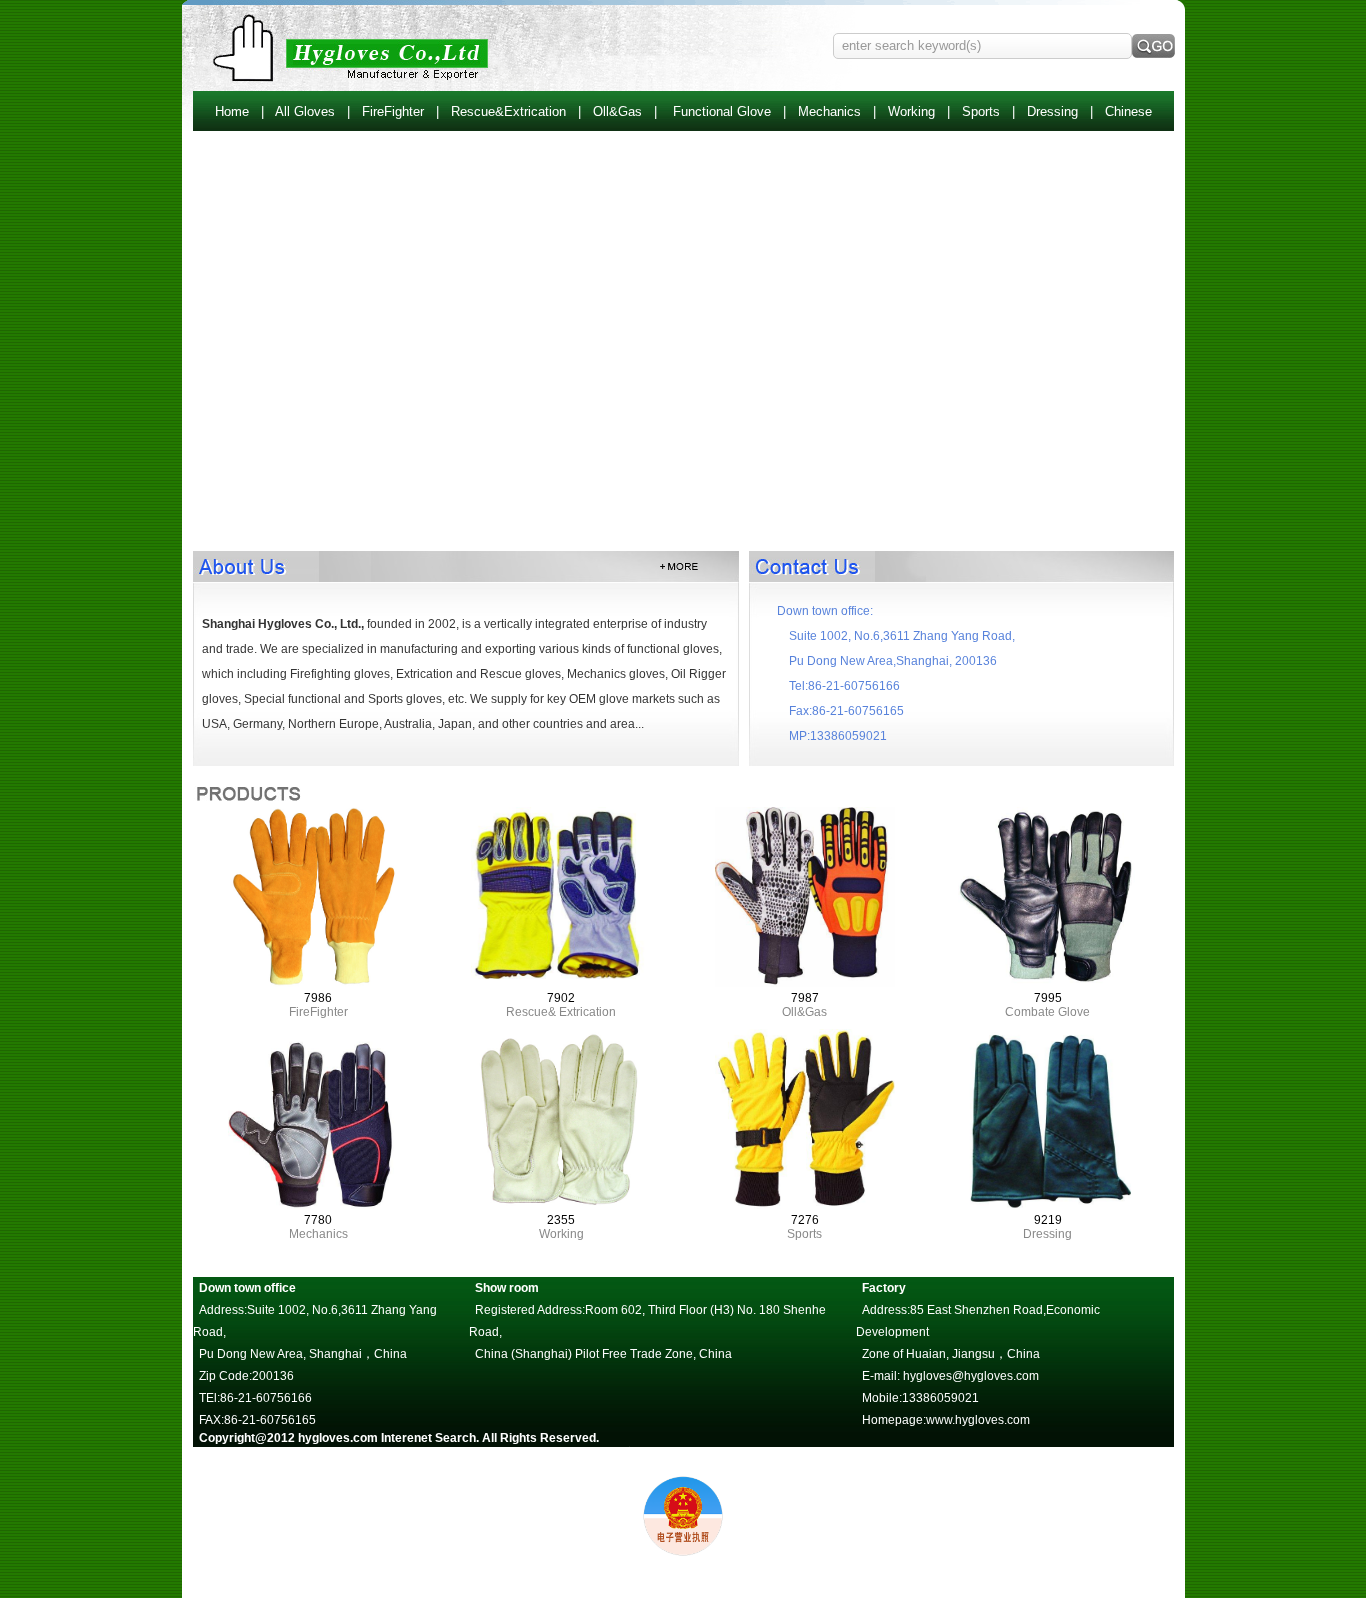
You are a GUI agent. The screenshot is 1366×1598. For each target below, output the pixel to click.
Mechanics (829, 111)
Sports (981, 111)
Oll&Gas (617, 111)
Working (911, 111)
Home (232, 111)
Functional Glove (722, 111)
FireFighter (393, 111)
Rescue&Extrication (508, 111)
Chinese (1128, 111)
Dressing (1052, 111)
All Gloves (305, 111)
